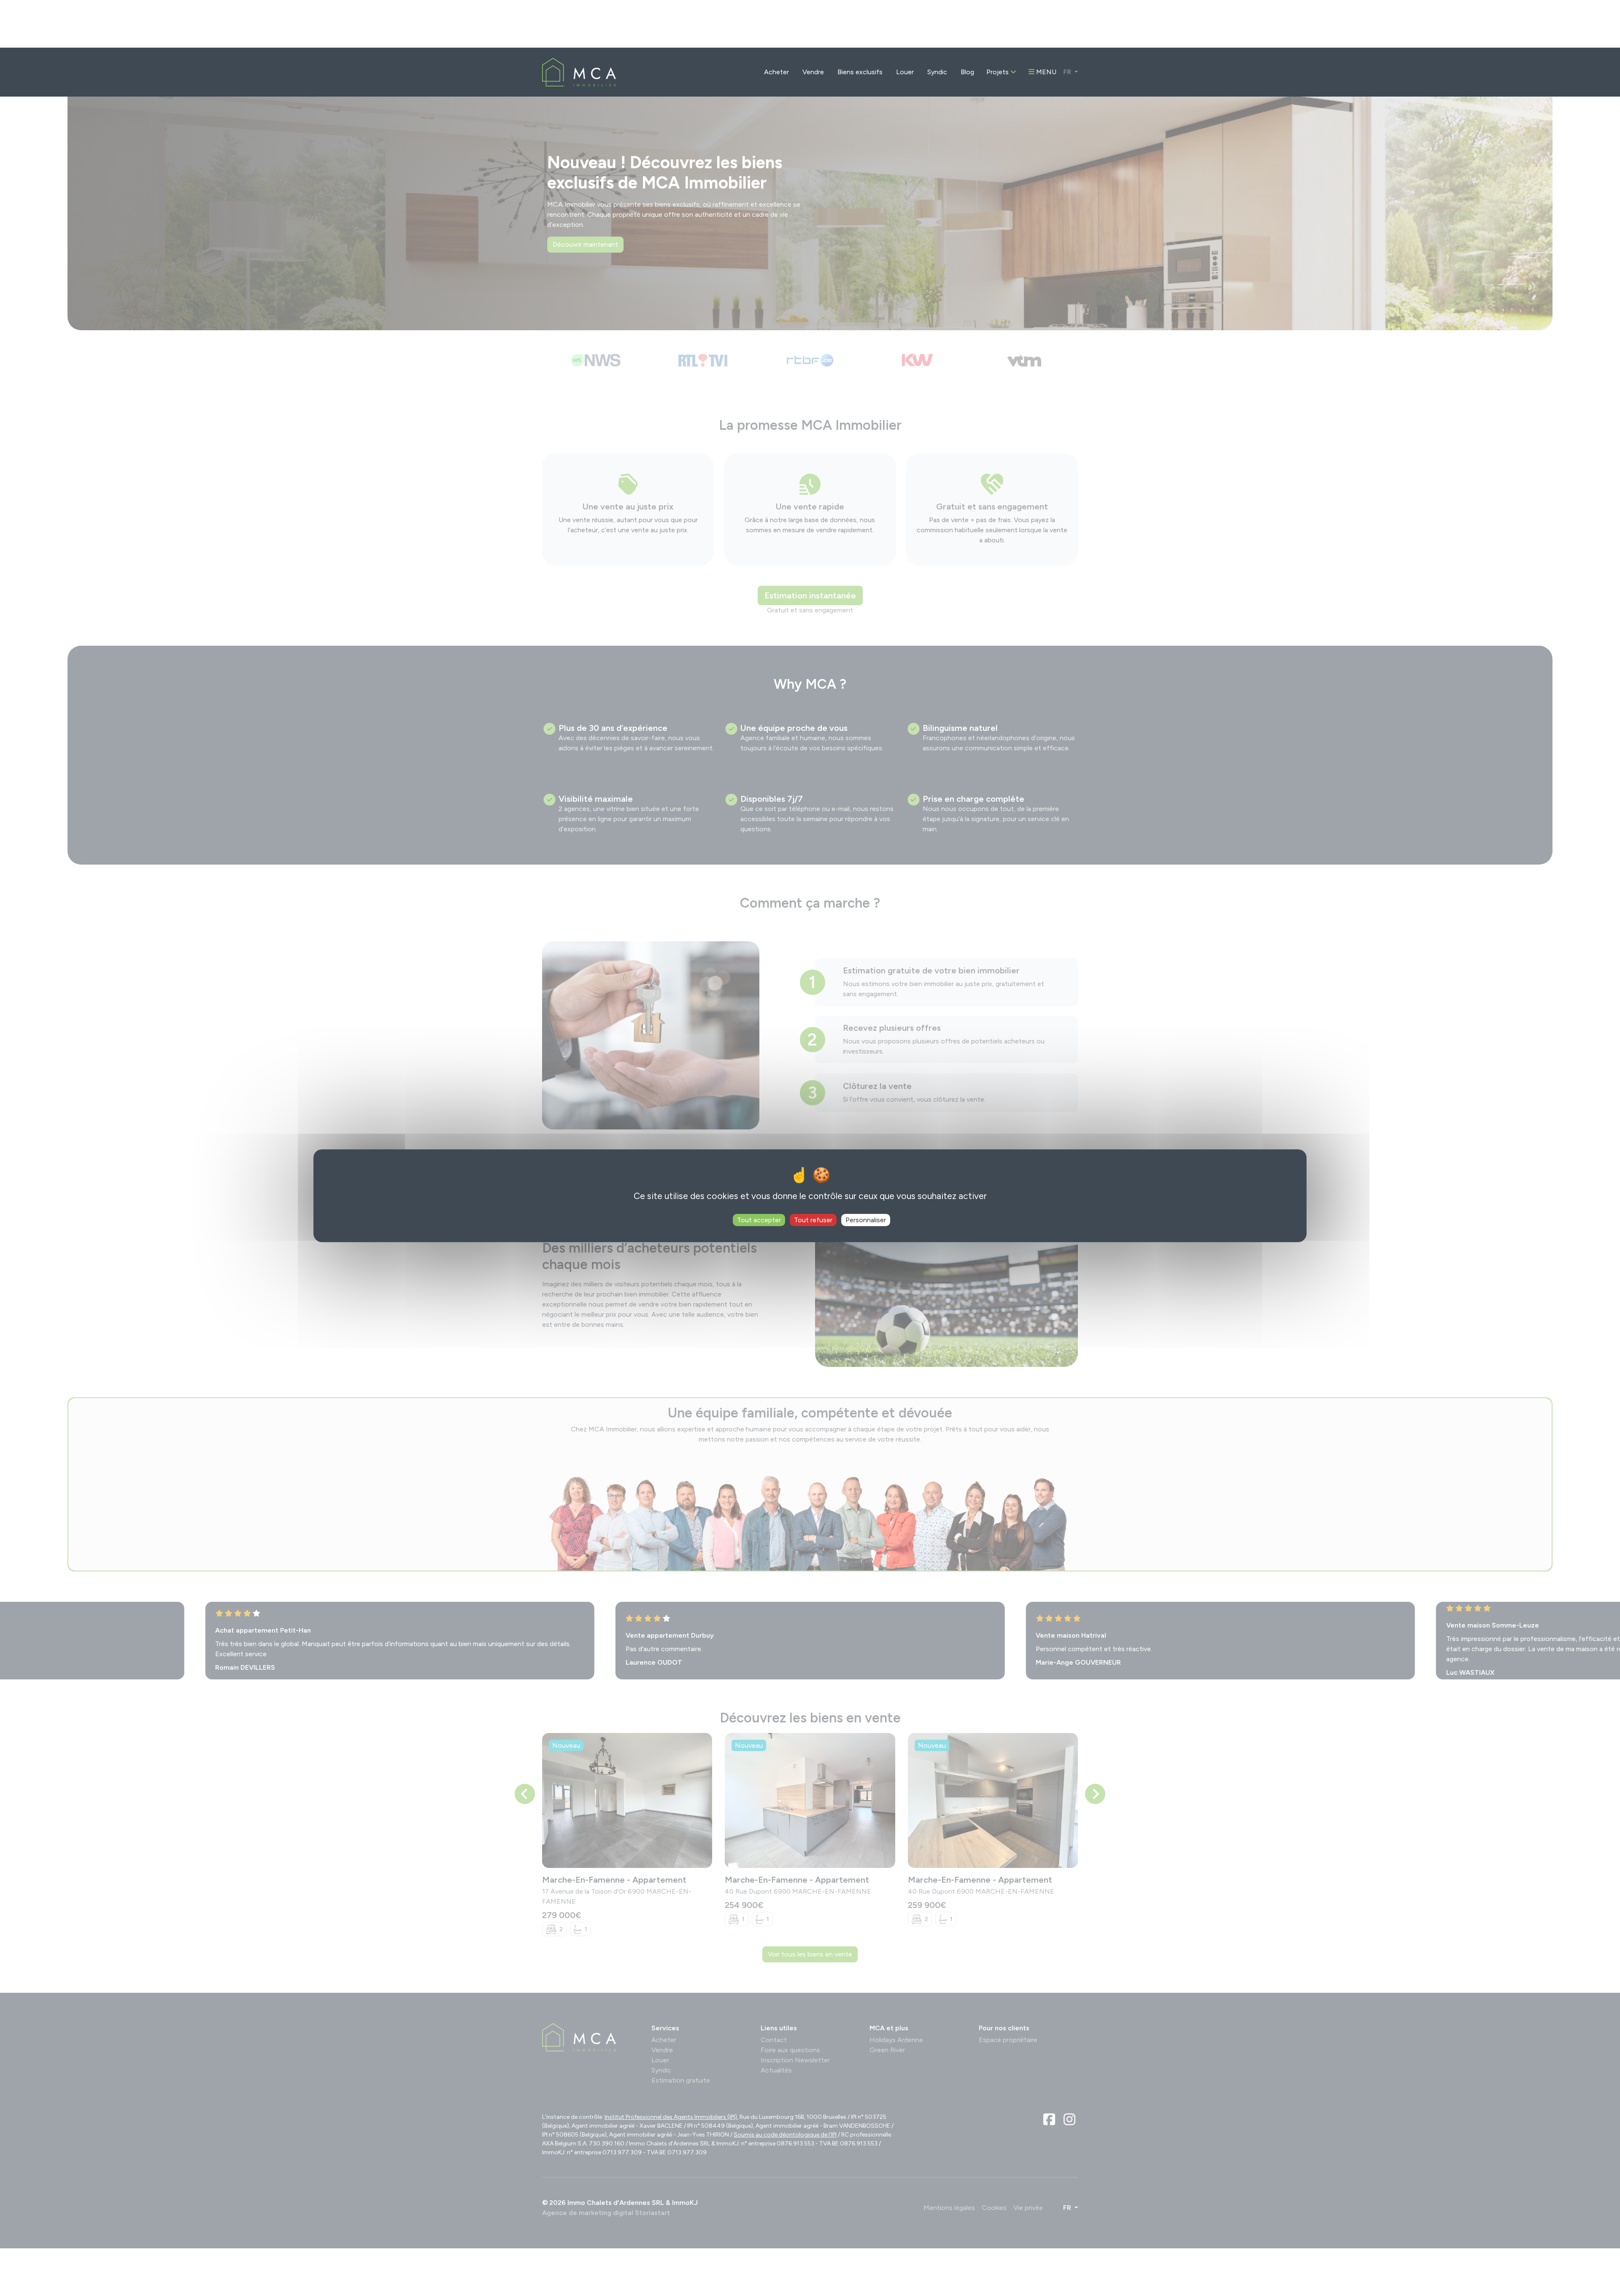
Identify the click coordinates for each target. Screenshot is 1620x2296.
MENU (1045, 24)
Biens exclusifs (860, 24)
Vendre (813, 24)
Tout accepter (759, 1172)
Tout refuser (813, 1172)
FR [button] (1068, 24)
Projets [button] (998, 24)
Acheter (776, 24)
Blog (967, 24)
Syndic (937, 24)
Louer (905, 24)
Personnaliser (866, 1172)
